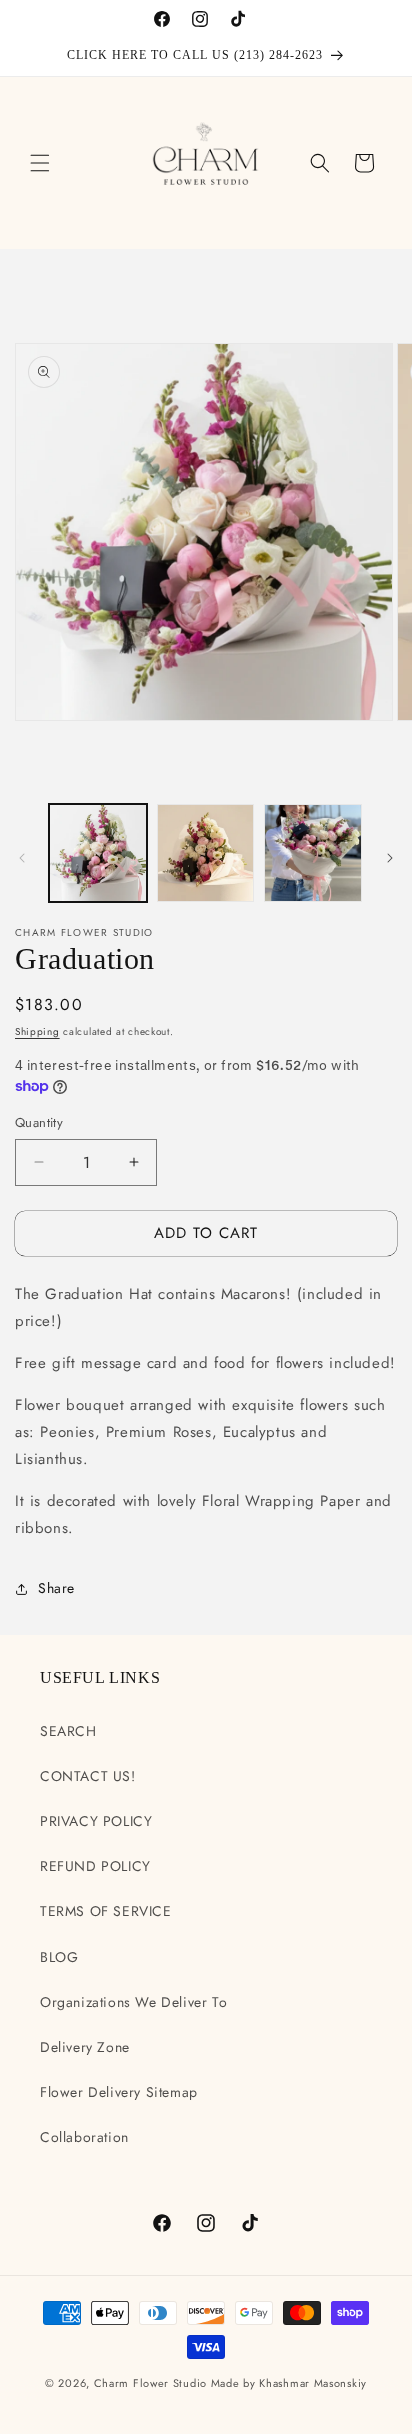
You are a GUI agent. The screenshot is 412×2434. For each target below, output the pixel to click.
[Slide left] (22, 858)
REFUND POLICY (95, 1866)
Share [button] (56, 1588)
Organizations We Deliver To (133, 2002)
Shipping (37, 1031)
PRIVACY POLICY (96, 1821)
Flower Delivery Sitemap (119, 2092)
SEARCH (68, 1731)
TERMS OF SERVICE (106, 1911)
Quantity (39, 1122)
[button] (40, 163)
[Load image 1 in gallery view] (98, 853)
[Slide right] (390, 858)
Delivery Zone (85, 2047)
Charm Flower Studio (150, 2383)
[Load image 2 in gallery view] (206, 853)
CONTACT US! (88, 1776)
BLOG (59, 1957)
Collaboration (84, 2137)
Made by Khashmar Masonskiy (289, 2383)
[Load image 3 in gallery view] (313, 853)
